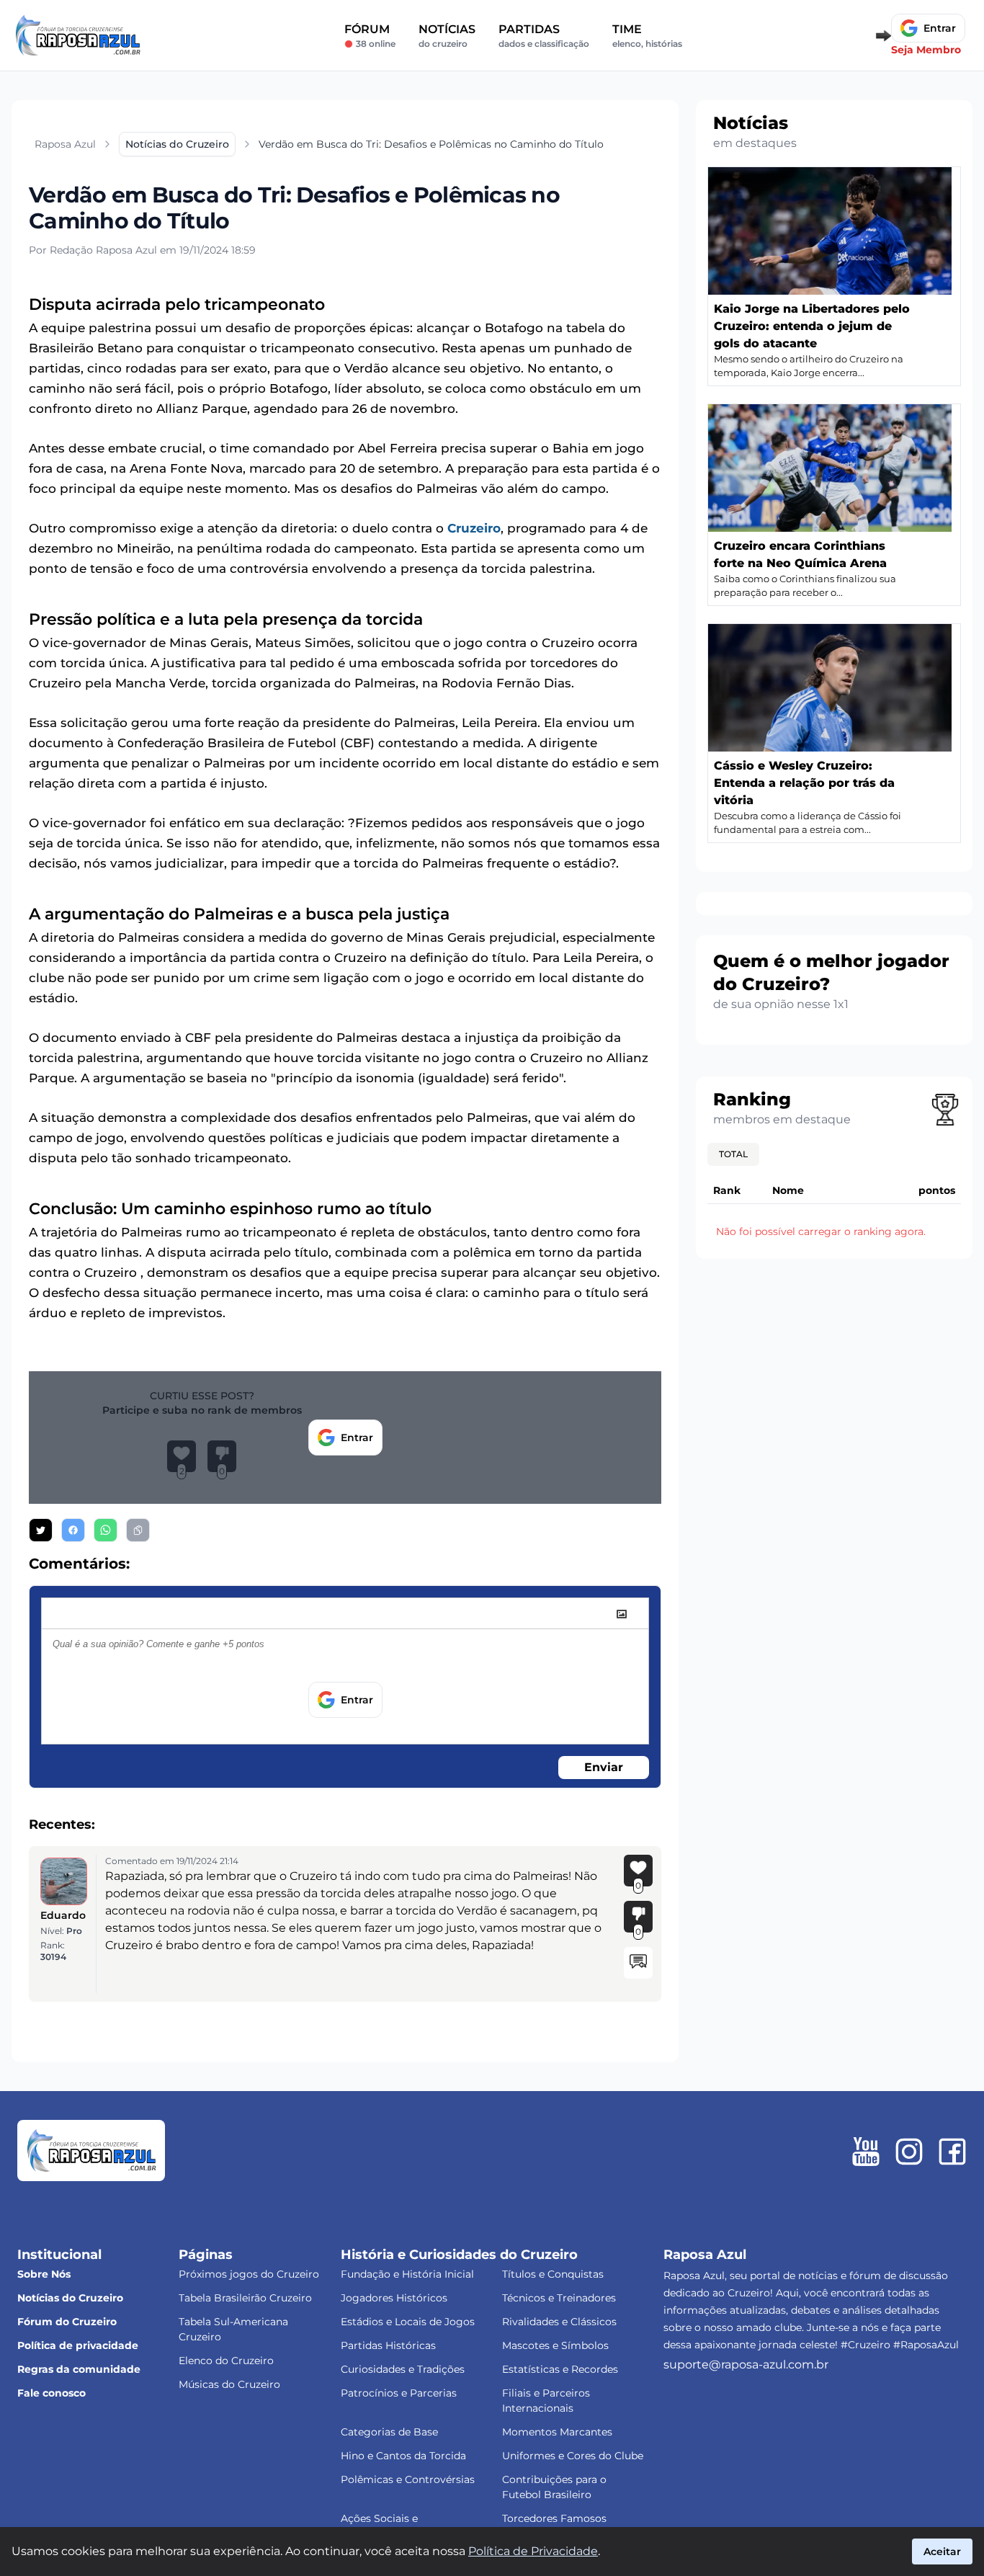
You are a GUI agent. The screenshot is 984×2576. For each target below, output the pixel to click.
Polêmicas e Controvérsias (408, 2479)
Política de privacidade (78, 2345)
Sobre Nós (44, 2274)
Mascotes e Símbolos (555, 2345)
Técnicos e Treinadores (559, 2298)
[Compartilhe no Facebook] (73, 1530)
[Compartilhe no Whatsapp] (106, 1530)
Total (733, 1154)
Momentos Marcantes (557, 2432)
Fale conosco (52, 2393)
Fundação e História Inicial (407, 2274)
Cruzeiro (474, 528)
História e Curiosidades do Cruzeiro (459, 2255)
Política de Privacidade (533, 2551)
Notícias (447, 36)
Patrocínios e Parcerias (399, 2393)
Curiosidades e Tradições (403, 2369)
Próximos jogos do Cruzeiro (249, 2274)
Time (647, 36)
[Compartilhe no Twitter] (41, 1530)
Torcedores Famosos (554, 2518)
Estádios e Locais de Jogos (408, 2322)
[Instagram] (909, 2152)
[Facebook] (952, 2152)
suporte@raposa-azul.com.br (746, 2365)
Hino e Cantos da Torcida (403, 2456)
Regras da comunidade (79, 2369)
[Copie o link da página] (138, 1530)
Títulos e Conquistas (553, 2274)
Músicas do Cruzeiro (229, 2384)
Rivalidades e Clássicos (559, 2322)
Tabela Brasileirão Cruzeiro (245, 2298)
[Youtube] (866, 2152)
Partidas (544, 36)
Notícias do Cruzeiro (70, 2298)
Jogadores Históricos (394, 2298)
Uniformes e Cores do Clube (573, 2456)
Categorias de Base (389, 2432)
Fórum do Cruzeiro (67, 2322)
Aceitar (942, 2552)
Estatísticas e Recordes (560, 2369)
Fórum (370, 36)
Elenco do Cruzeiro (226, 2361)
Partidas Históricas (388, 2345)
